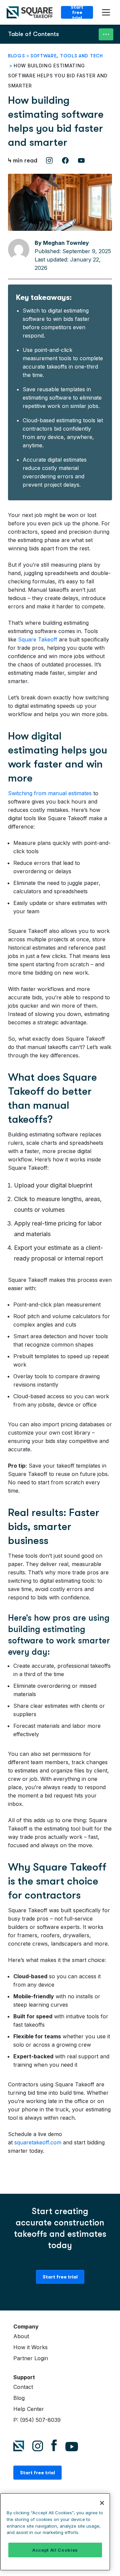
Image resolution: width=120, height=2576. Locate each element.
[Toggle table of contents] (106, 34)
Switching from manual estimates (50, 793)
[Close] (102, 2503)
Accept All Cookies (55, 2550)
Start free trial (77, 12)
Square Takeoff (38, 639)
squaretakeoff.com (38, 2142)
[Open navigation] (107, 13)
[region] (55, 2532)
